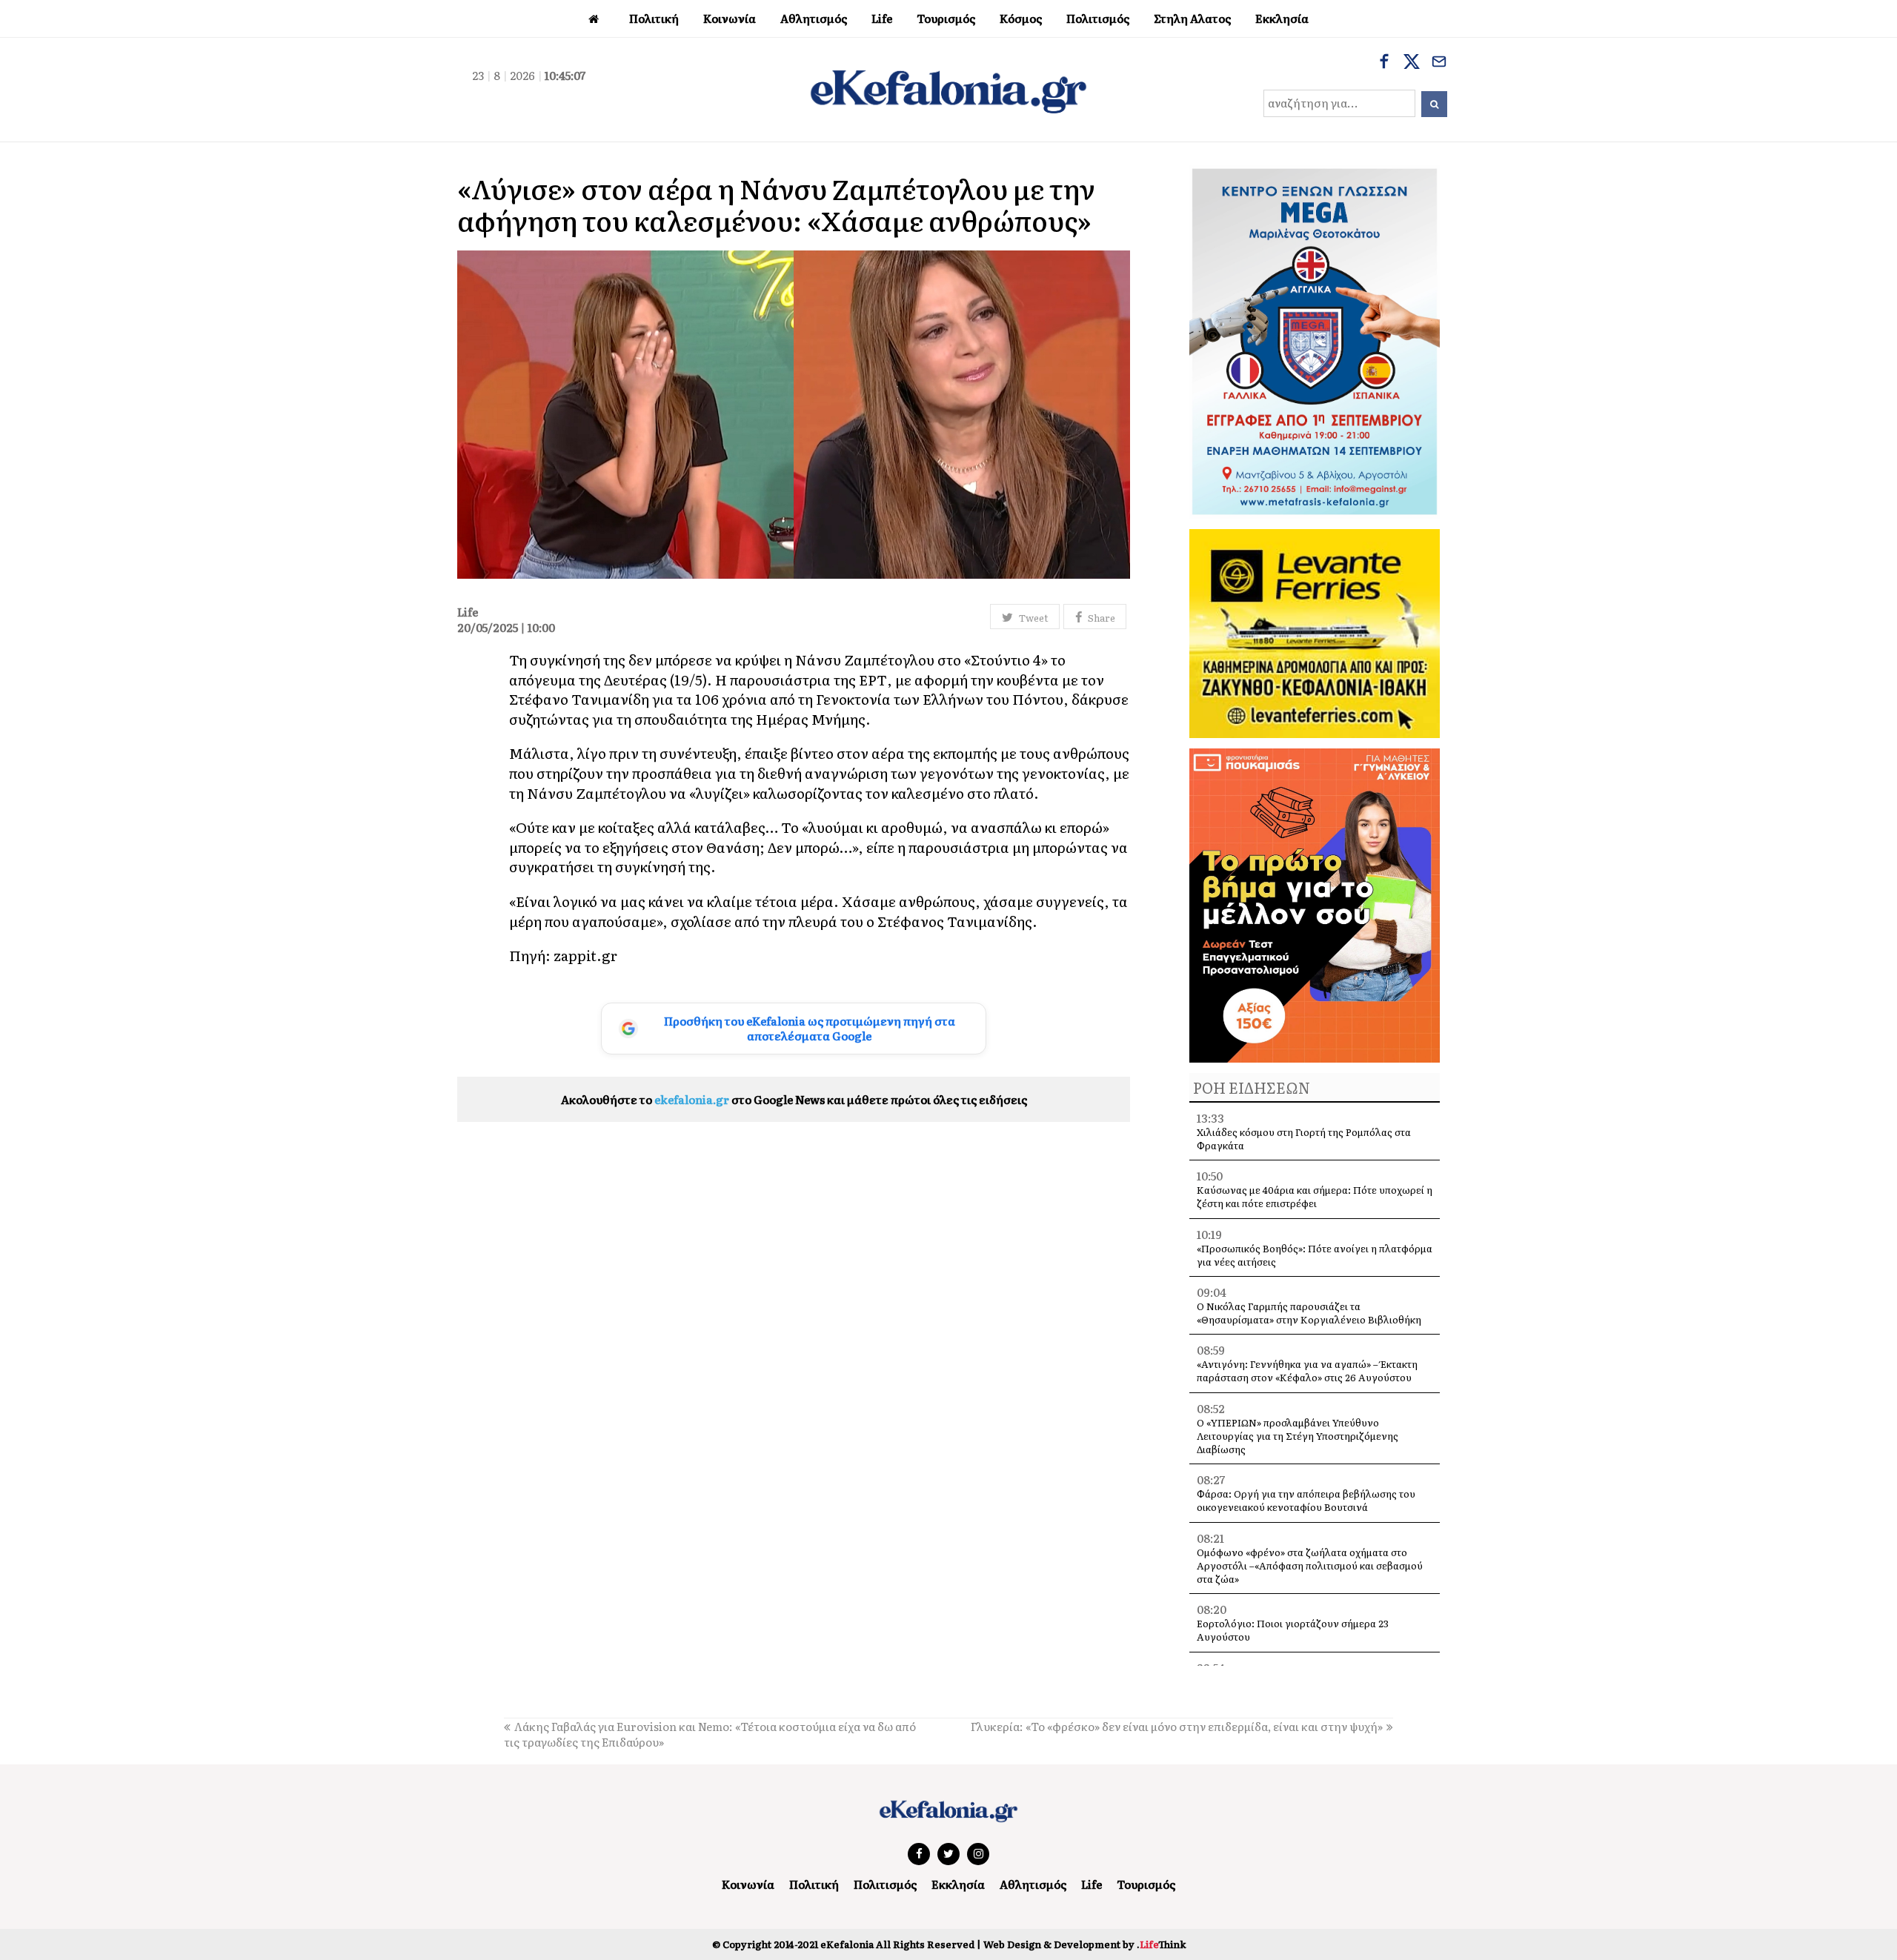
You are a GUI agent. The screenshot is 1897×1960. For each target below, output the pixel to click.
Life (1092, 1884)
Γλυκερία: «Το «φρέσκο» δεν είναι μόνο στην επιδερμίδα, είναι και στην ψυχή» (1177, 1726)
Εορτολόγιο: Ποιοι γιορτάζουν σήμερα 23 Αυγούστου (1293, 1630)
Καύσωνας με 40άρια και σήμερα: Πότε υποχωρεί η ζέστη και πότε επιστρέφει (1315, 1196)
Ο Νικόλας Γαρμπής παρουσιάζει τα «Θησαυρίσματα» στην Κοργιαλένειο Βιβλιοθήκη (1309, 1313)
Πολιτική (814, 1884)
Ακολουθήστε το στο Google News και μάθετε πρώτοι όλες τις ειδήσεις (794, 1099)
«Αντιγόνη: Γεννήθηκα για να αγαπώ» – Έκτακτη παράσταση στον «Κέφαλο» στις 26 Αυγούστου (1307, 1371)
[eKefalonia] (948, 90)
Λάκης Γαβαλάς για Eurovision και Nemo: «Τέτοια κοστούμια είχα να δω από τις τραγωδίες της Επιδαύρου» (710, 1734)
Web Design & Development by (1084, 1944)
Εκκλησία (958, 1884)
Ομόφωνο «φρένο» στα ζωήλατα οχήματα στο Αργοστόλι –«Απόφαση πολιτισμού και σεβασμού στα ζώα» (1310, 1565)
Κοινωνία (748, 1884)
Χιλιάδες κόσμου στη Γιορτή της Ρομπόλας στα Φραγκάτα (1304, 1139)
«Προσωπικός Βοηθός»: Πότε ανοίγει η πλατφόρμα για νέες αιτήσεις (1315, 1255)
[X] (1412, 63)
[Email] (1439, 63)
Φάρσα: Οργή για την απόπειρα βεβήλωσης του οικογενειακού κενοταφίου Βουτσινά (1306, 1500)
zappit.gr (585, 955)
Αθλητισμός (1033, 1884)
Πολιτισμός (885, 1884)
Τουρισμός (1146, 1884)
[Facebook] (1384, 63)
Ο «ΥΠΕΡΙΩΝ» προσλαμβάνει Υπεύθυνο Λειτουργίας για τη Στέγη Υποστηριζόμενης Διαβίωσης (1298, 1436)
